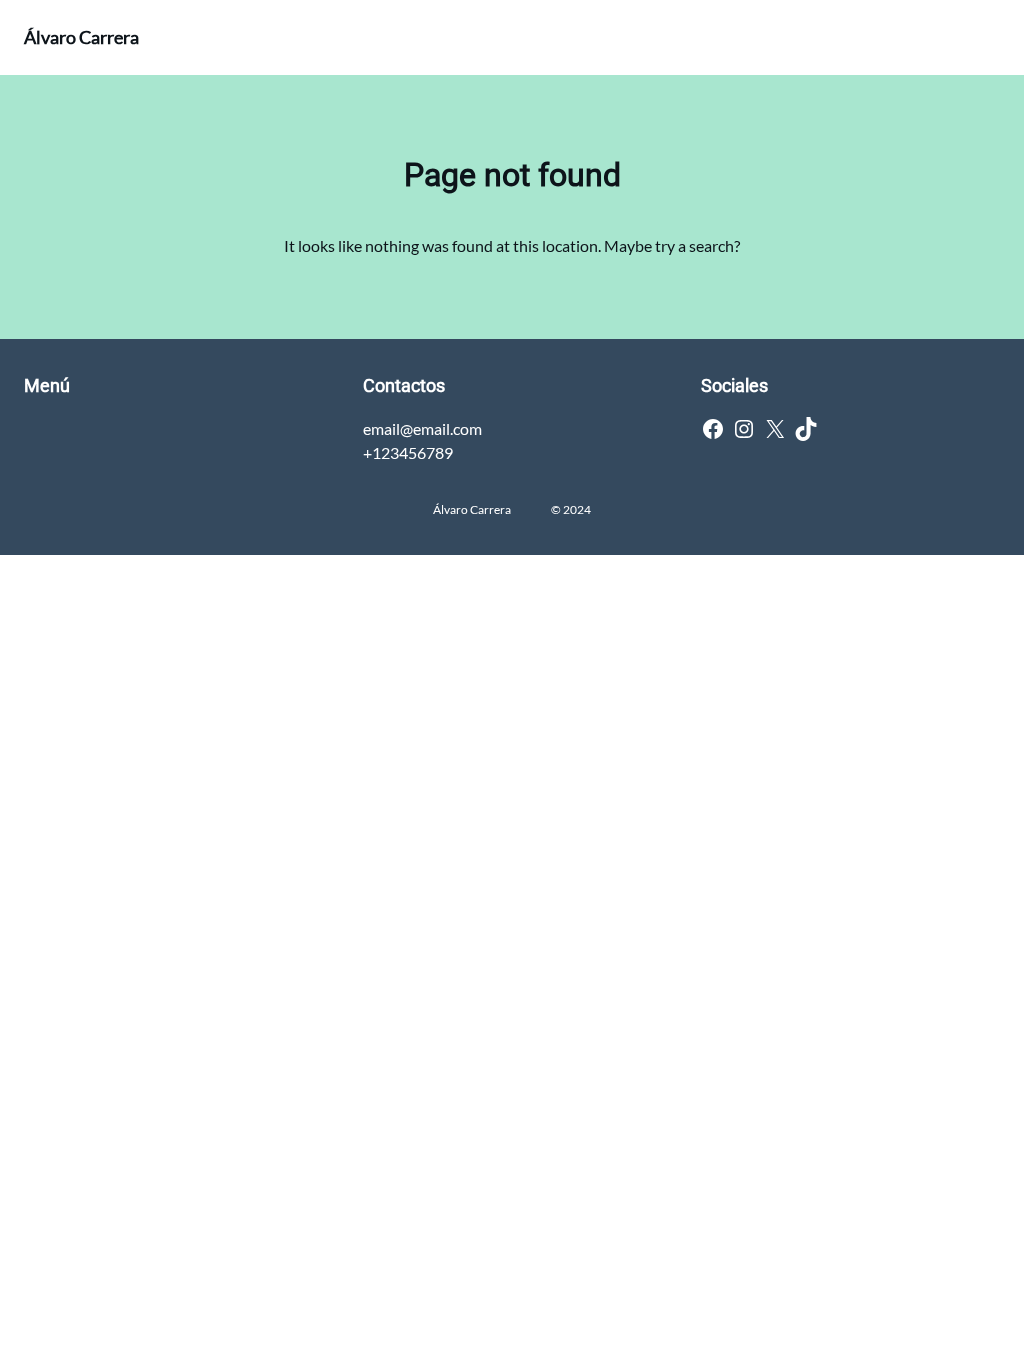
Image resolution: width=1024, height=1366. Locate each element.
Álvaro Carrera (81, 37)
